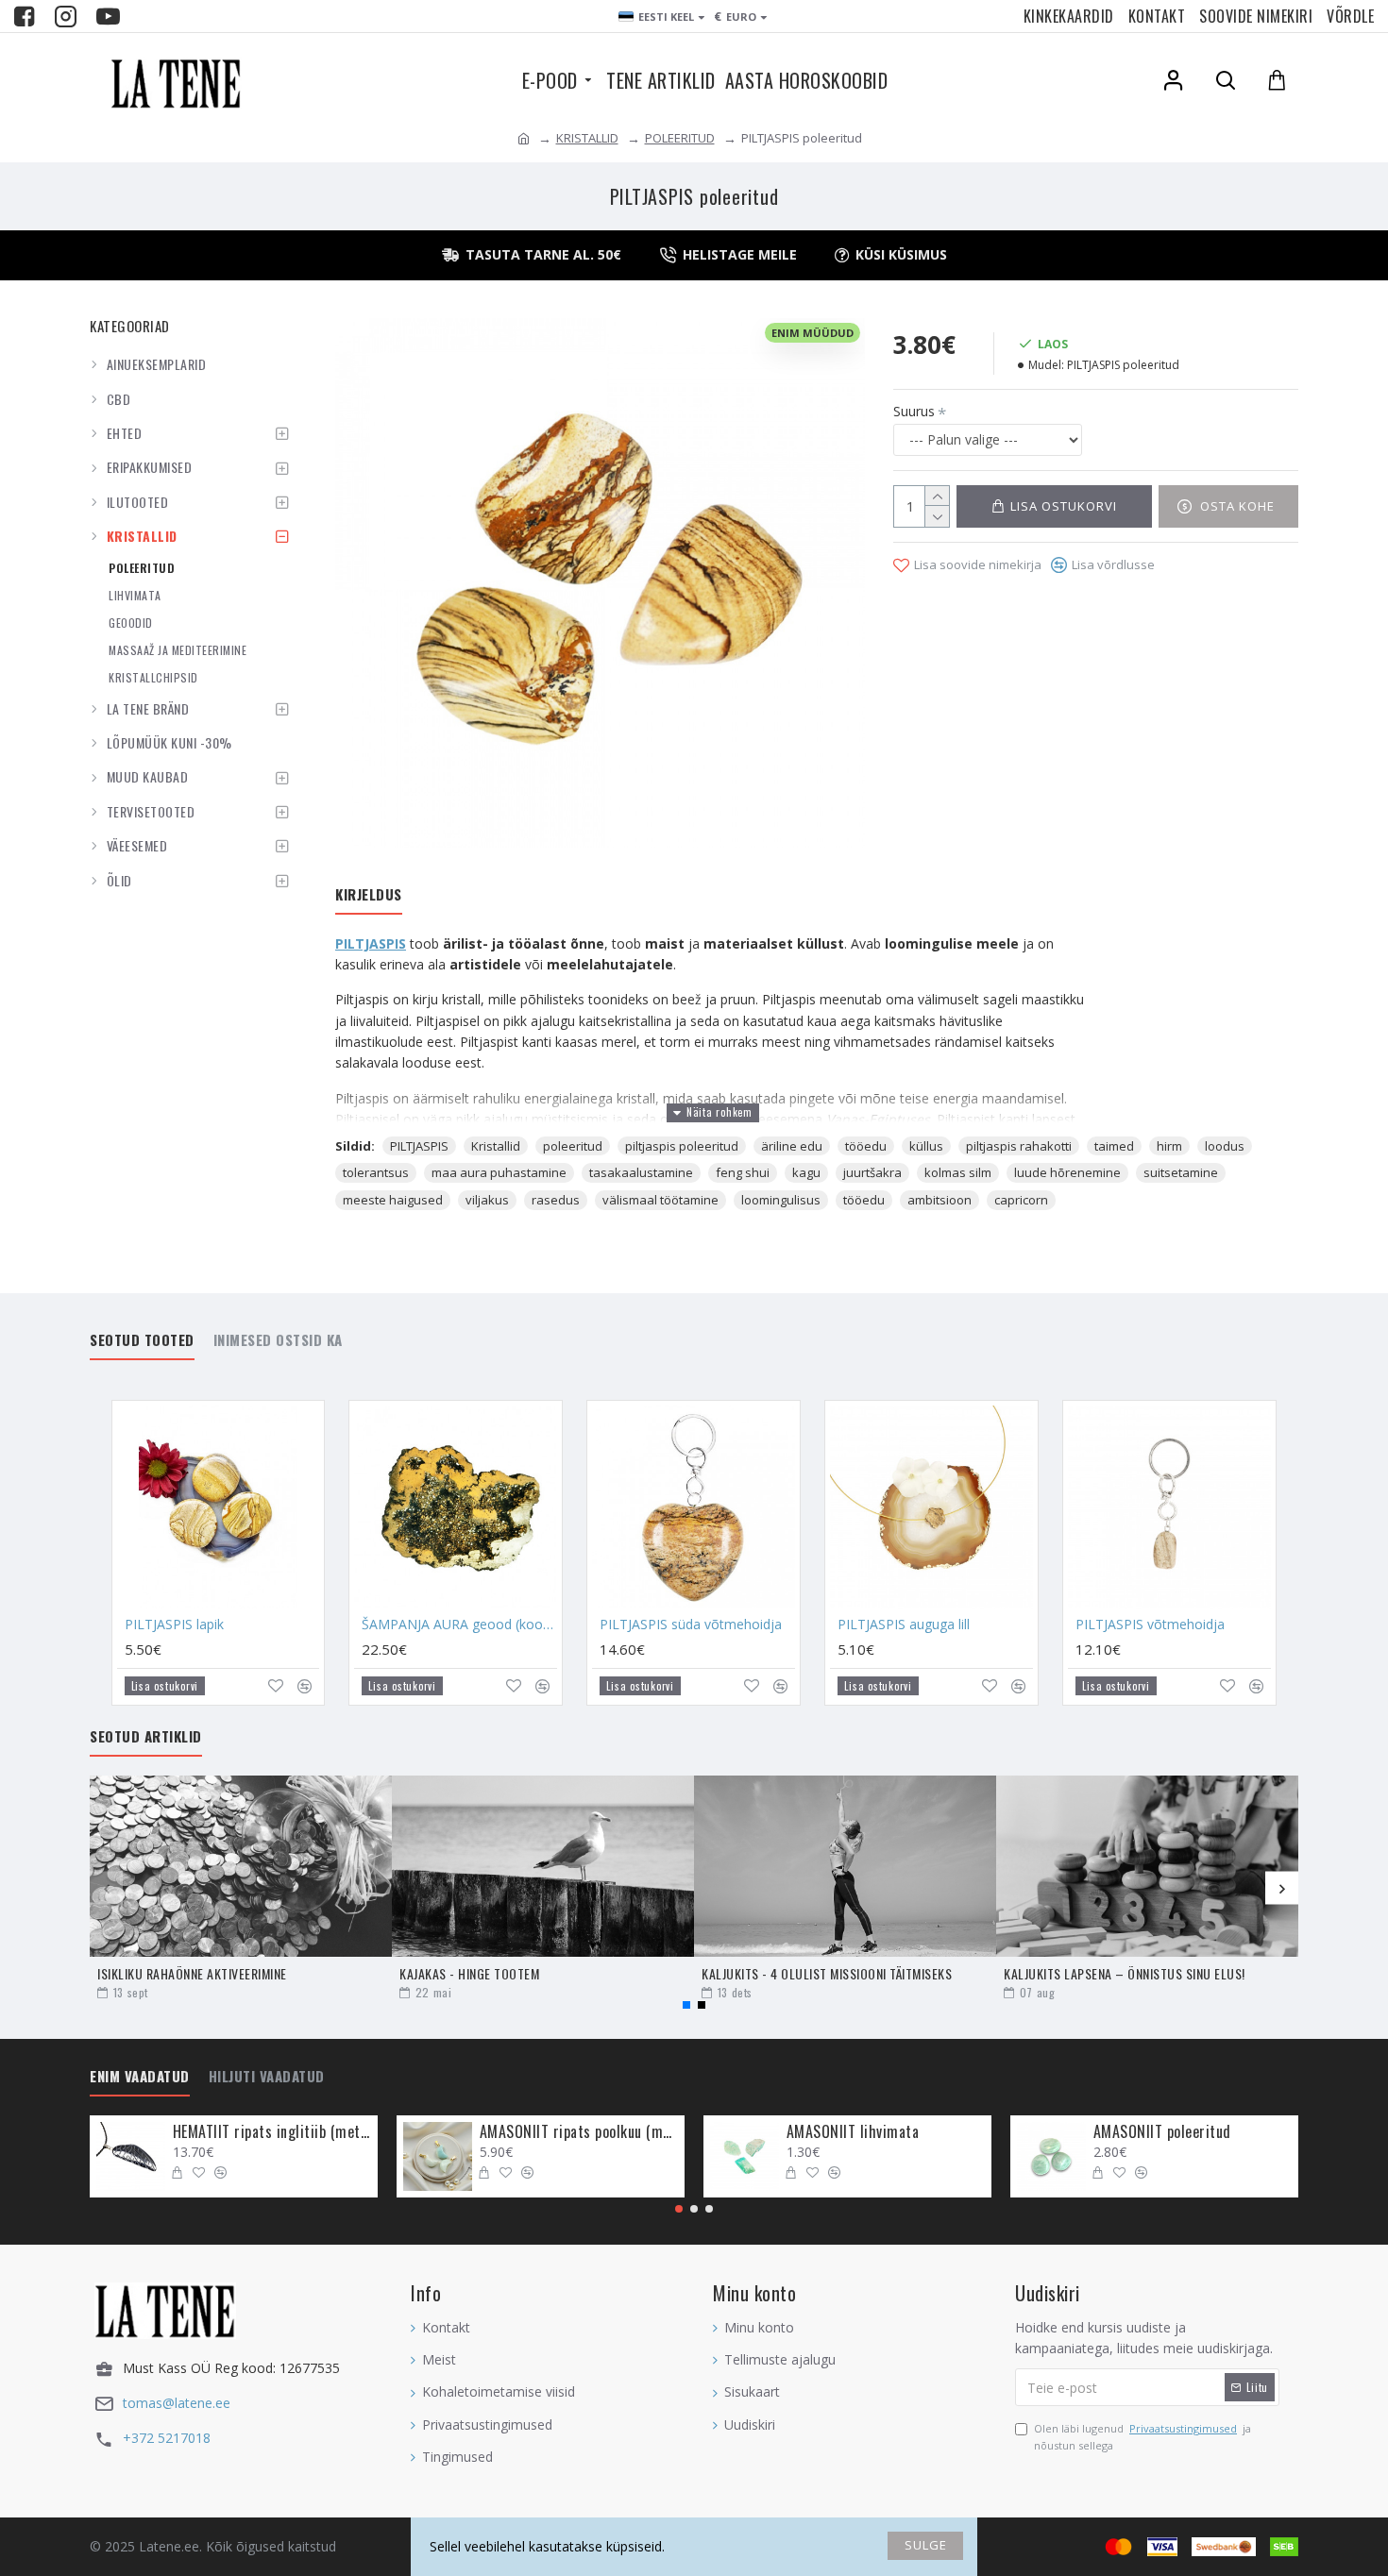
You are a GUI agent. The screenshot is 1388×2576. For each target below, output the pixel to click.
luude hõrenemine (1067, 1172)
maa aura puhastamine (499, 1172)
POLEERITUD (680, 138)
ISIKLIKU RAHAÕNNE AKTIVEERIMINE (192, 1973)
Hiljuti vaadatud (267, 2077)
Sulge (926, 2545)
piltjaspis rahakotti (1019, 1146)
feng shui (743, 1172)
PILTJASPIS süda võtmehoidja (691, 1625)
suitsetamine (1181, 1172)
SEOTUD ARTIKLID (146, 1737)
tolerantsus (376, 1172)
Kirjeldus (369, 895)
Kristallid (496, 1146)
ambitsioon (939, 1200)
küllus (926, 1146)
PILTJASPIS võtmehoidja (1150, 1625)
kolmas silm (958, 1172)
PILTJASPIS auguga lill (904, 1625)
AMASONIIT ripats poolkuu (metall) (579, 2132)
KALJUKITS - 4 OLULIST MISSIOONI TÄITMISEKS (827, 1973)
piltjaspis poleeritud (682, 1146)
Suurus (914, 411)
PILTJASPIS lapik (174, 1625)
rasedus (556, 1200)
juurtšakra (872, 1172)
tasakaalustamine (641, 1172)
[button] (106, 1888)
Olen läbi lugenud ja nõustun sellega (1143, 2437)
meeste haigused (393, 1200)
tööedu (866, 1146)
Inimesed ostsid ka (278, 1340)
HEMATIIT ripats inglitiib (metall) (272, 2132)
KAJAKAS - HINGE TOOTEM (469, 1973)
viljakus (487, 1200)
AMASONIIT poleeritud (1162, 2132)
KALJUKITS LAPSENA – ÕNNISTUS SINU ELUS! (1125, 1973)
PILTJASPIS (371, 943)
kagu (806, 1172)
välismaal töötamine (660, 1200)
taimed (1114, 1146)
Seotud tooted (142, 1340)
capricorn (1021, 1200)
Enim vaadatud (140, 2077)
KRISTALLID (587, 138)
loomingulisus (781, 1200)
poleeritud (573, 1146)
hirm (1169, 1146)
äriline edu (792, 1146)
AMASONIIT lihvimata (853, 2132)
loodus (1225, 1146)
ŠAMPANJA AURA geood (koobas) (459, 1625)
